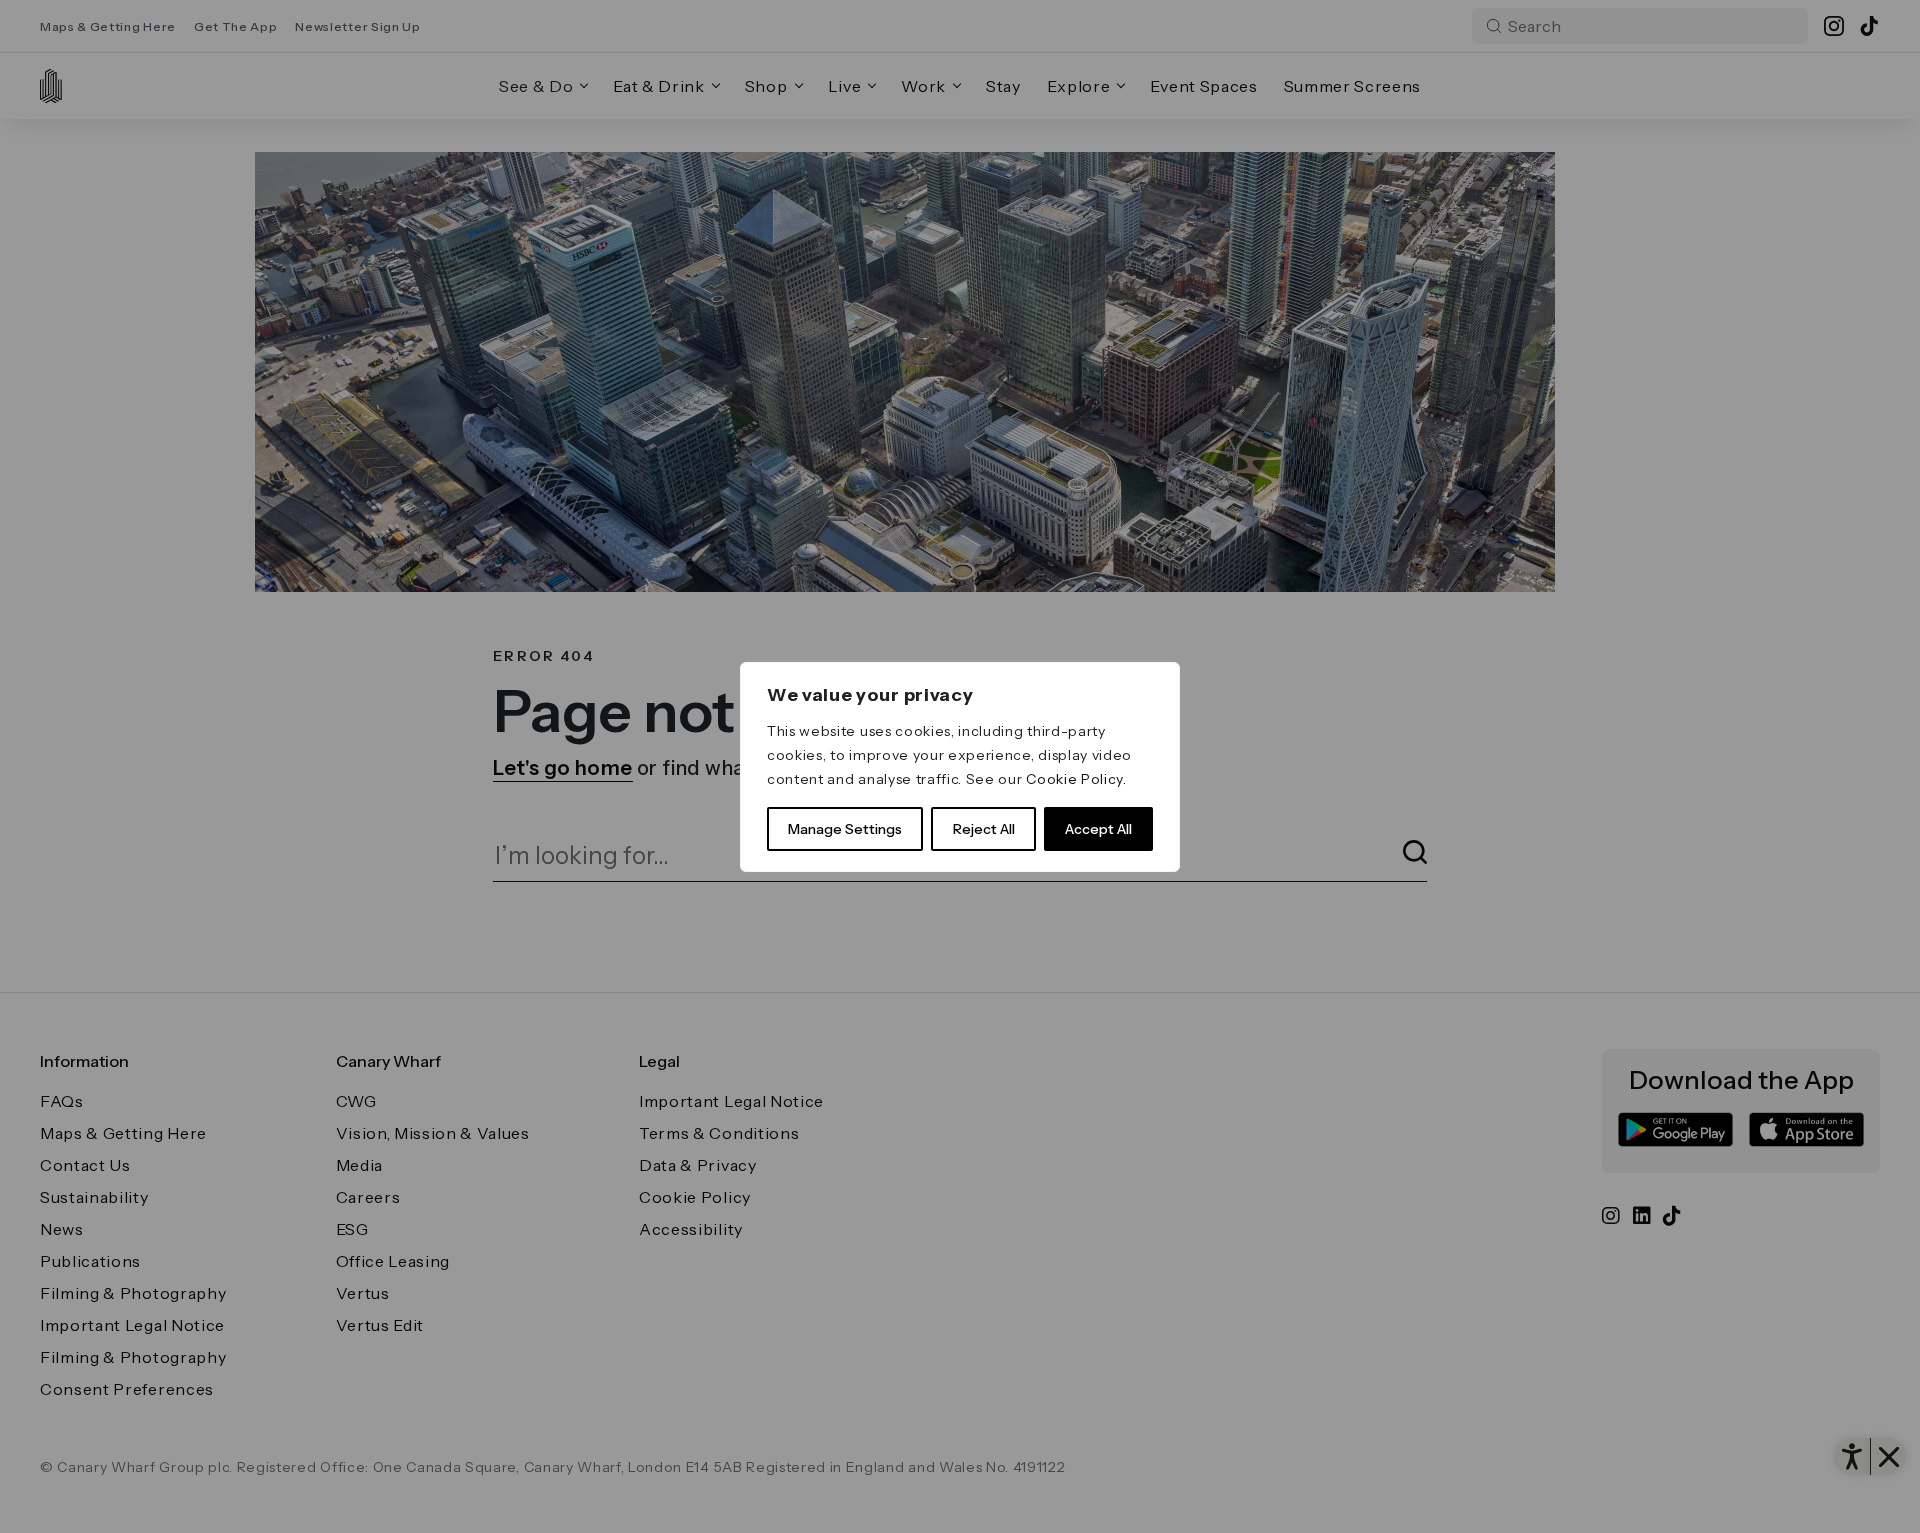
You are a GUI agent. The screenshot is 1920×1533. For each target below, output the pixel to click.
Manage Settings (845, 829)
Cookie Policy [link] (1074, 779)
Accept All (1098, 829)
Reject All (984, 829)
